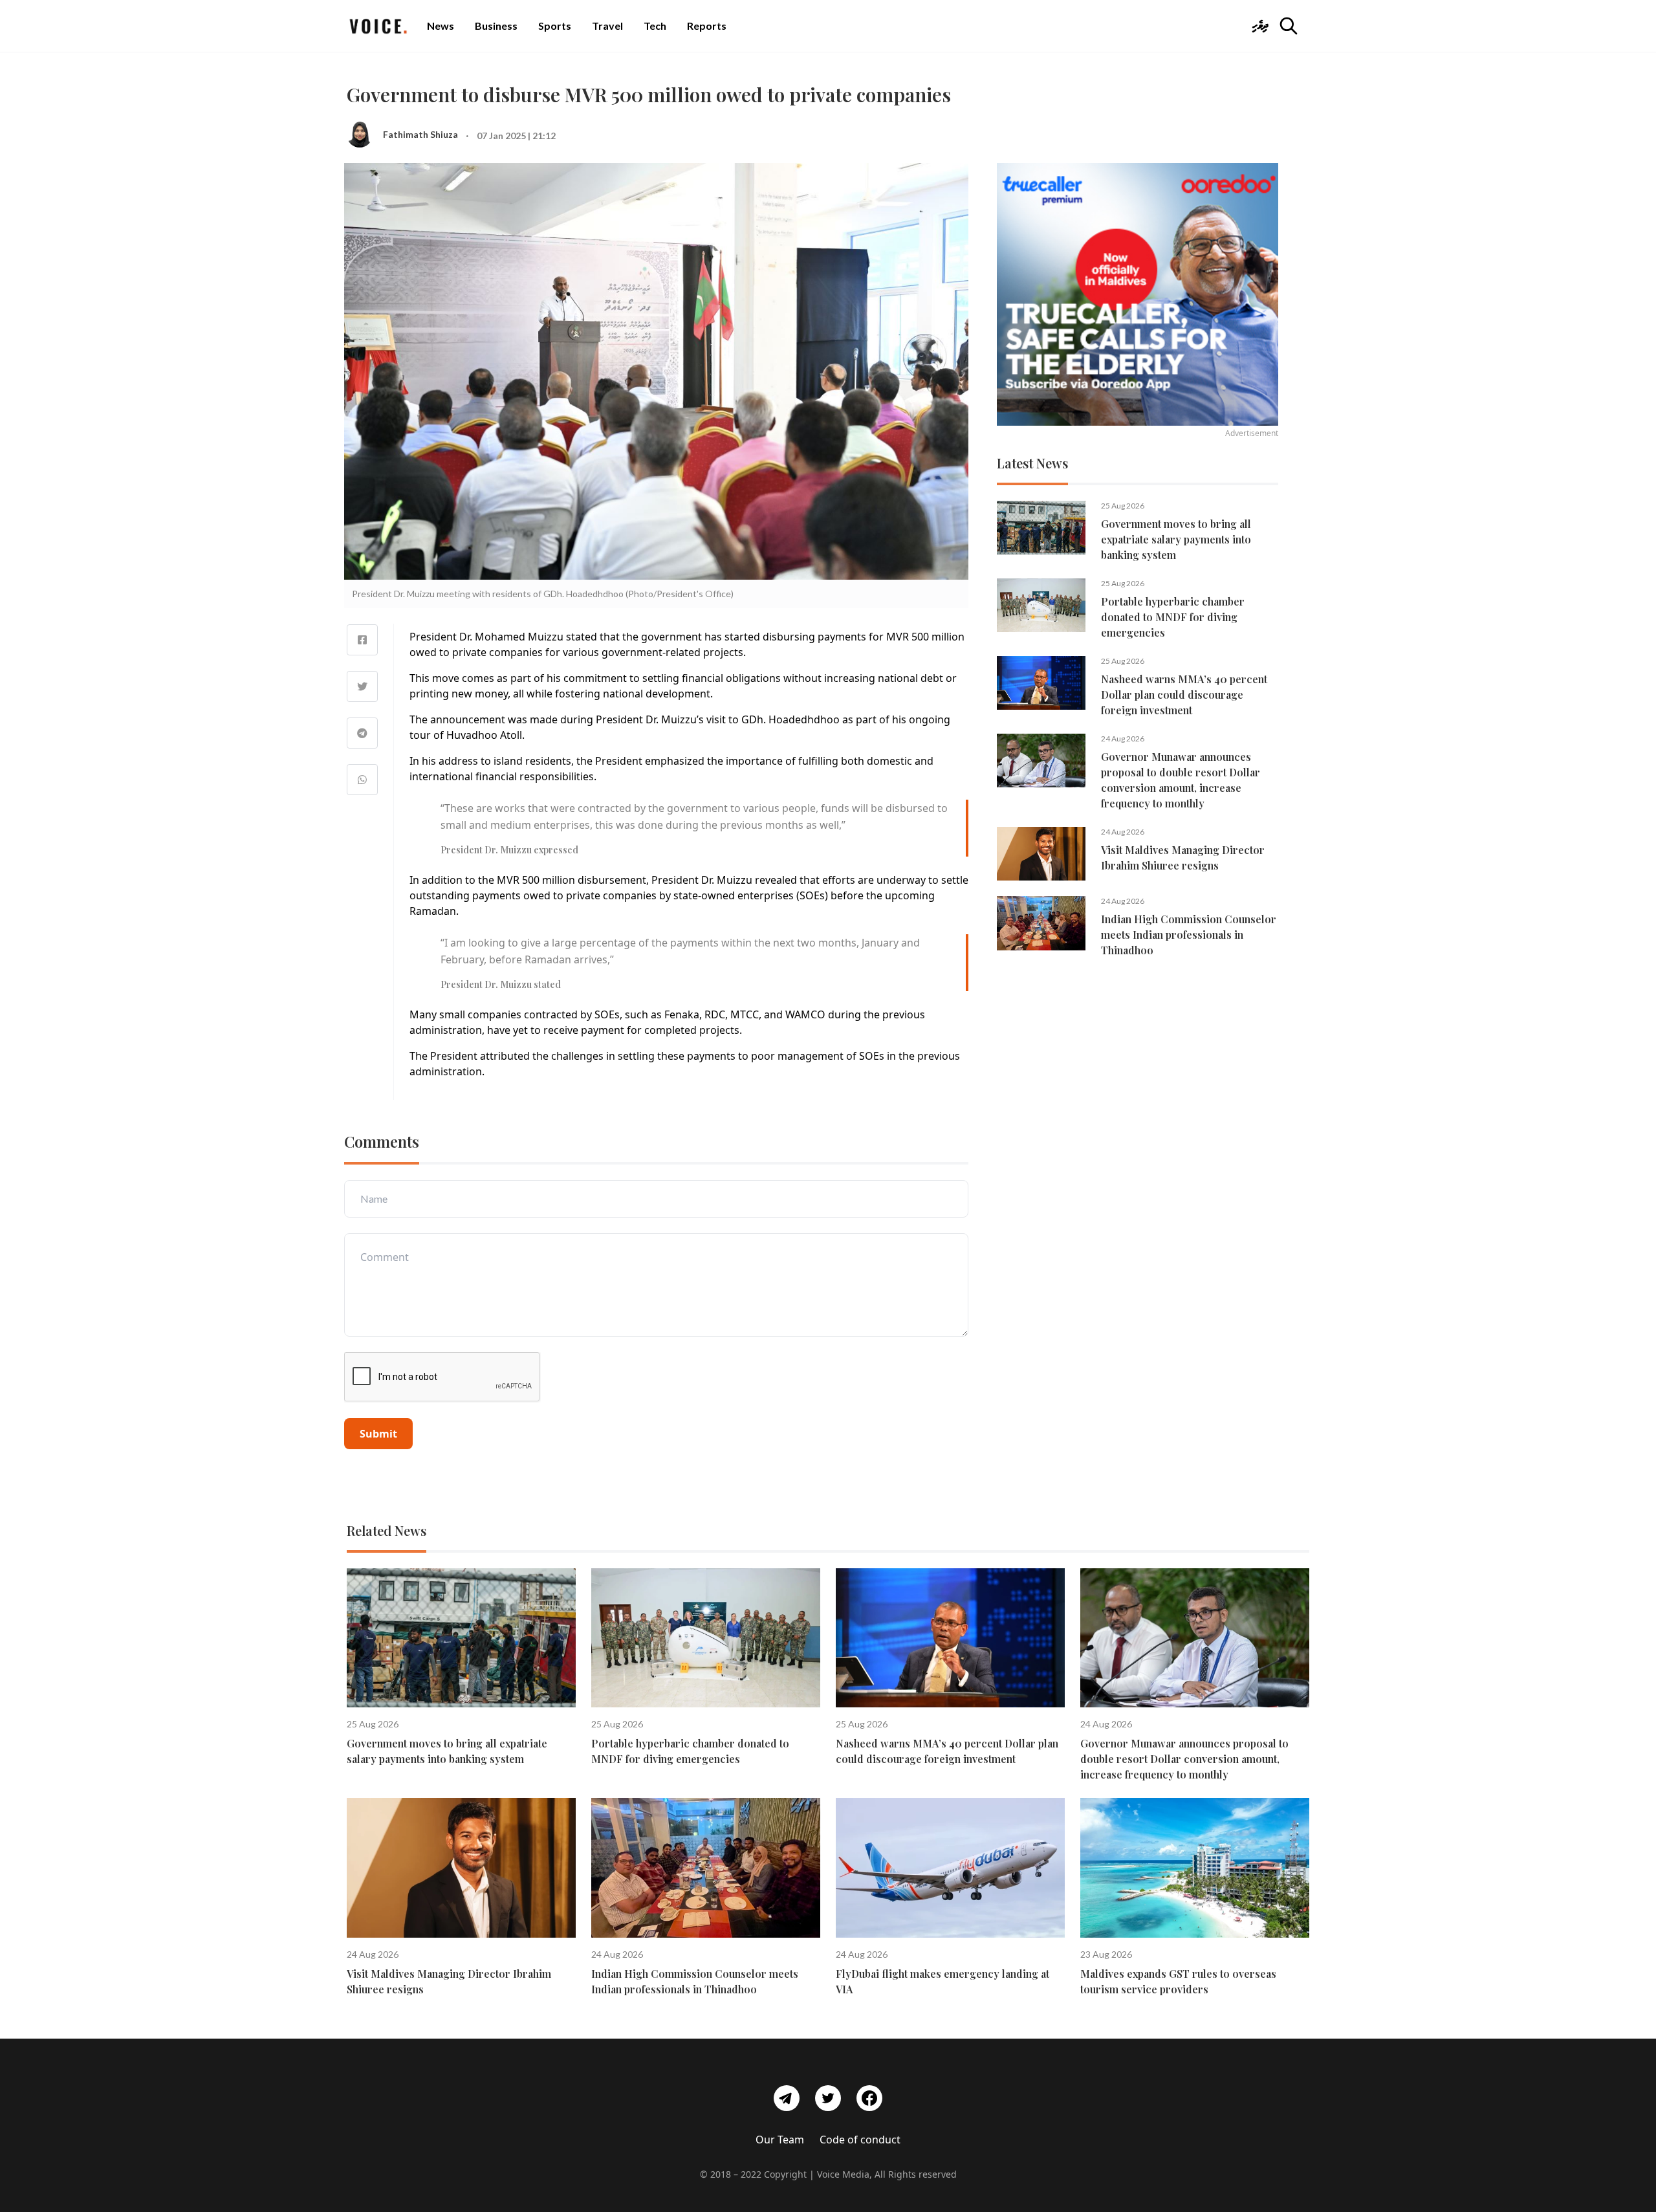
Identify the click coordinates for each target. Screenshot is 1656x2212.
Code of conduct (860, 2140)
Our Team (780, 2140)
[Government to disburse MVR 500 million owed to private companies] (362, 640)
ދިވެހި (1260, 26)
